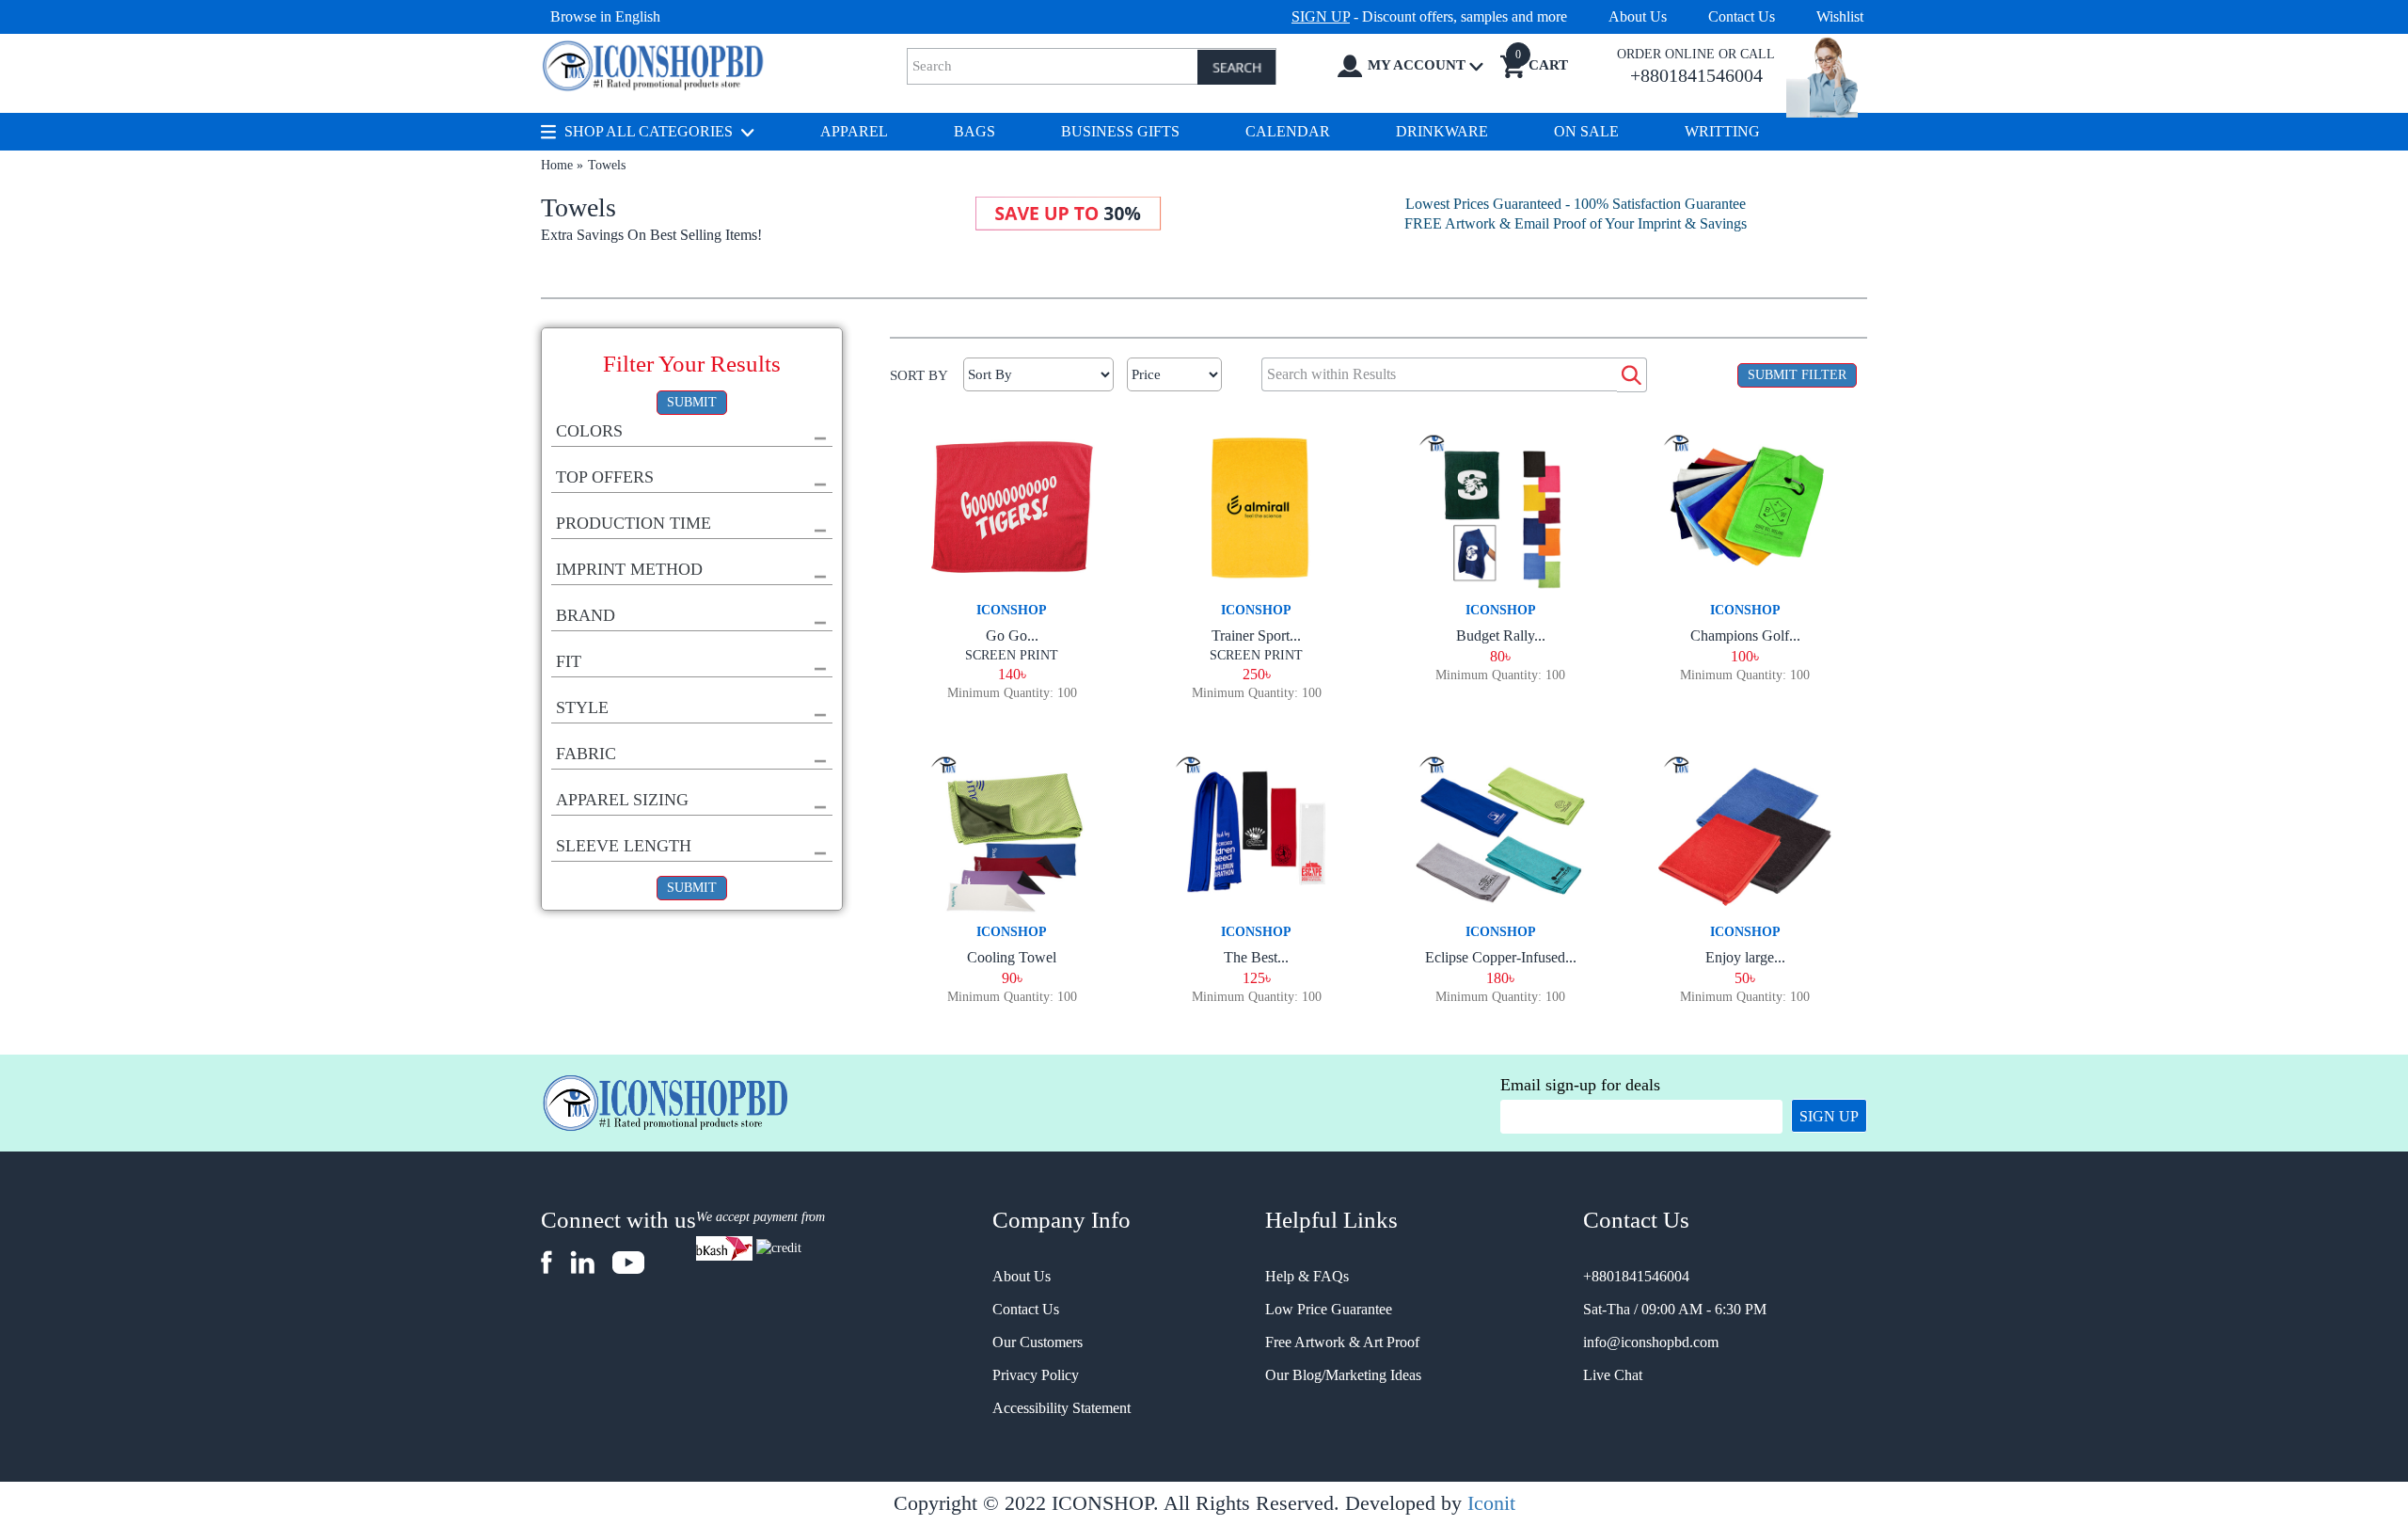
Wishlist (1840, 16)
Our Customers (1038, 1342)
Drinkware (1442, 131)
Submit (692, 402)
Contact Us (1742, 16)
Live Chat (1613, 1375)
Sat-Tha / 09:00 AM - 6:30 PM (1675, 1309)
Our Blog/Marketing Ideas (1343, 1375)
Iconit (1491, 1503)
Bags (974, 131)
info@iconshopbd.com (1651, 1342)
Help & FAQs (1307, 1276)
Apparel (854, 131)
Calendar (1288, 131)
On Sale (1586, 131)
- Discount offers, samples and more (1429, 16)
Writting (1722, 131)
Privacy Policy (1036, 1375)
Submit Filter (1797, 375)
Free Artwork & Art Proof (1342, 1342)
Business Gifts (1120, 131)
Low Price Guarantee (1329, 1309)
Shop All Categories (649, 131)
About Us (1638, 16)
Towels (607, 165)
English (638, 16)
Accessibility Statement (1061, 1408)
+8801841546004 (1636, 1276)
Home (557, 165)
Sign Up (1829, 1116)
